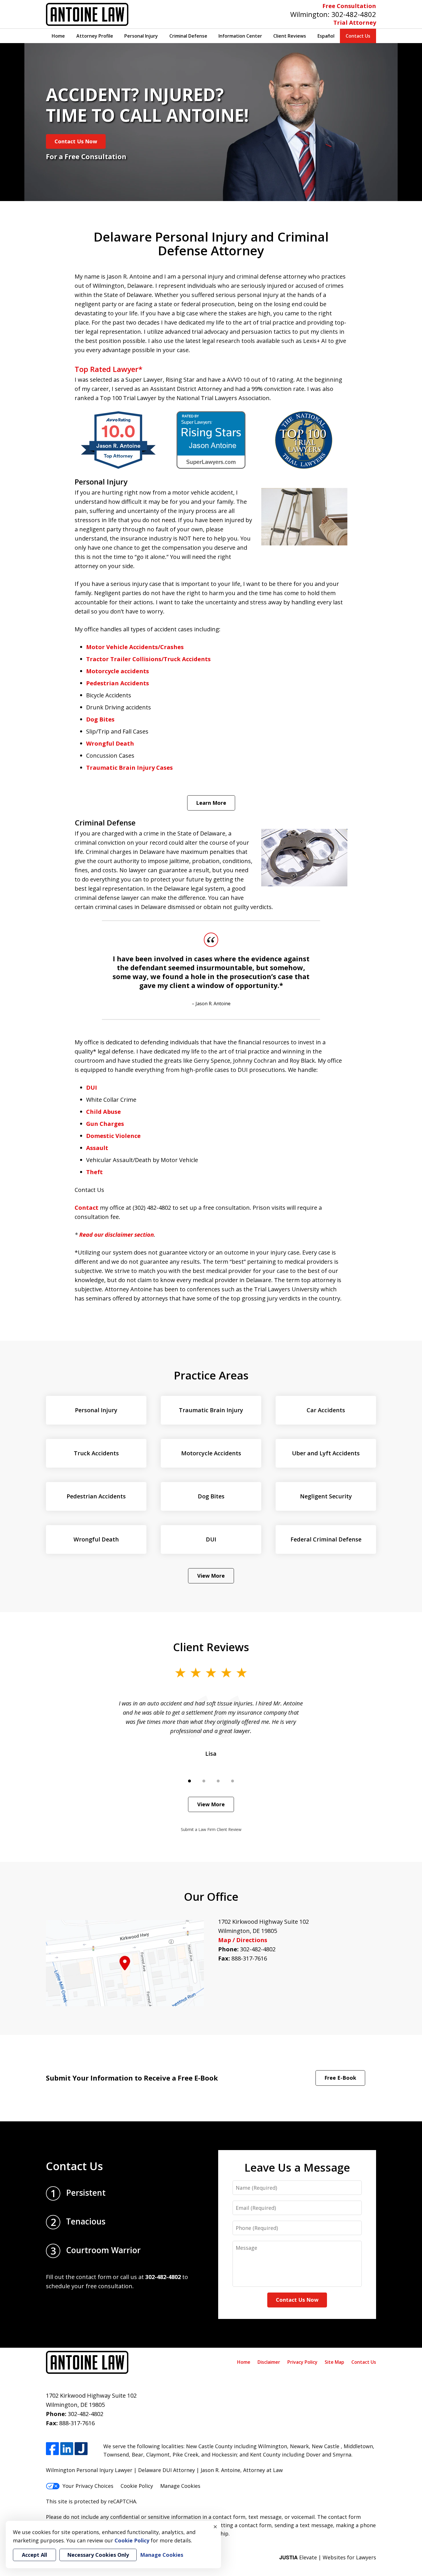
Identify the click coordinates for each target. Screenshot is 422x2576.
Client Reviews (290, 36)
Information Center (240, 36)
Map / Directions (243, 1940)
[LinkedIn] (67, 2449)
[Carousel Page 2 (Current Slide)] (204, 1781)
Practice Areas (211, 1375)
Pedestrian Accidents (118, 683)
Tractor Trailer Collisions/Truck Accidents (148, 659)
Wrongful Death (110, 743)
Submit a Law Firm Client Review (211, 1829)
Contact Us (358, 36)
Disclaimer (269, 2362)
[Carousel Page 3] (218, 1781)
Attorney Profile (95, 36)
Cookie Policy (137, 2486)
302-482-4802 (354, 14)
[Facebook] (52, 2449)
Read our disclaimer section (117, 1235)
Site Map (334, 2362)
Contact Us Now (76, 141)
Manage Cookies (180, 2486)
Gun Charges (105, 1124)
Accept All (34, 2555)
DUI (92, 1088)
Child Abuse (103, 1112)
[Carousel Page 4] (233, 1781)
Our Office (211, 1896)
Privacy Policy (302, 2362)
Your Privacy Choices (88, 2486)
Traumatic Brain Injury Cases (129, 768)
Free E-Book (340, 2078)
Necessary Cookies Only (98, 2555)
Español (326, 36)
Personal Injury (141, 36)
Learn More (211, 803)
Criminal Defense (188, 36)
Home (58, 36)
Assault (97, 1148)
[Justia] (81, 2449)
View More (211, 1576)
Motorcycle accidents (118, 671)
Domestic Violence (113, 1136)
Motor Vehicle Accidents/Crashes (135, 647)
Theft (94, 1172)
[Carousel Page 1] (189, 1781)
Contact (87, 1208)
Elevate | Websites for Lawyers (328, 2557)
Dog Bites (100, 719)
